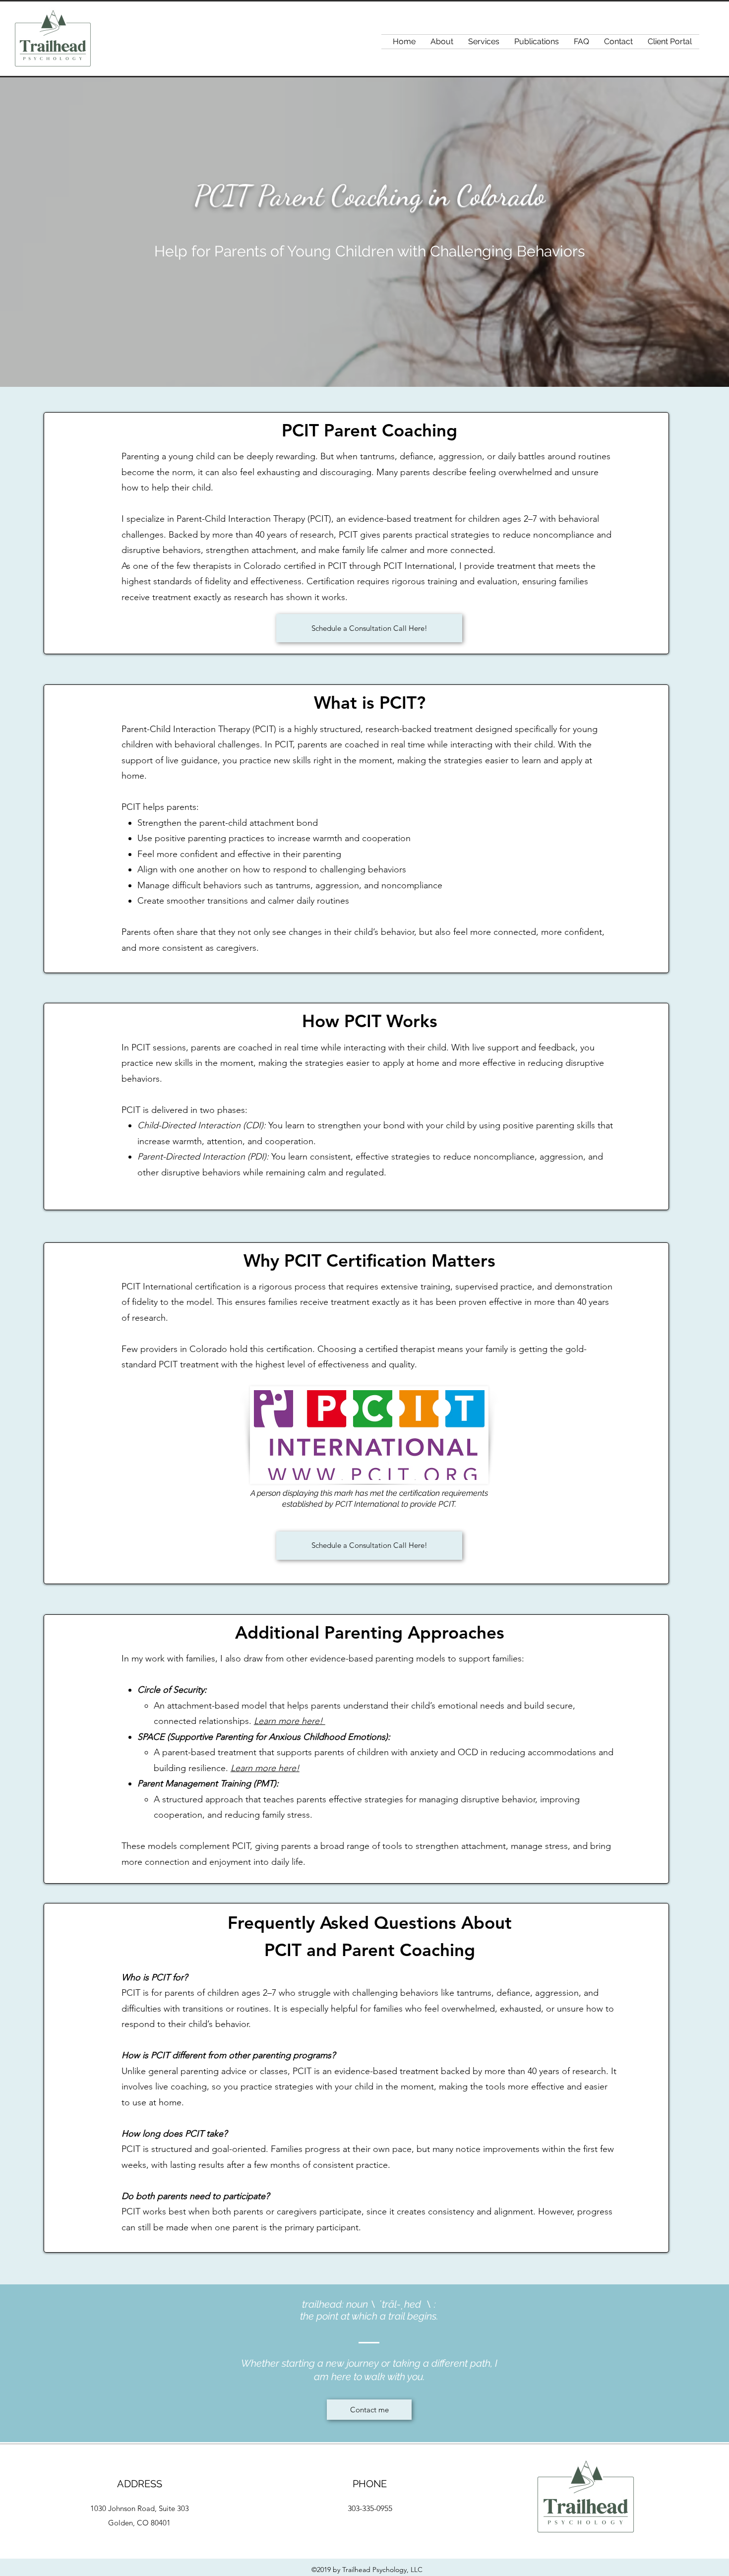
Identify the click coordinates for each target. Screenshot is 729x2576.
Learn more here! (290, 1721)
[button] (484, 42)
